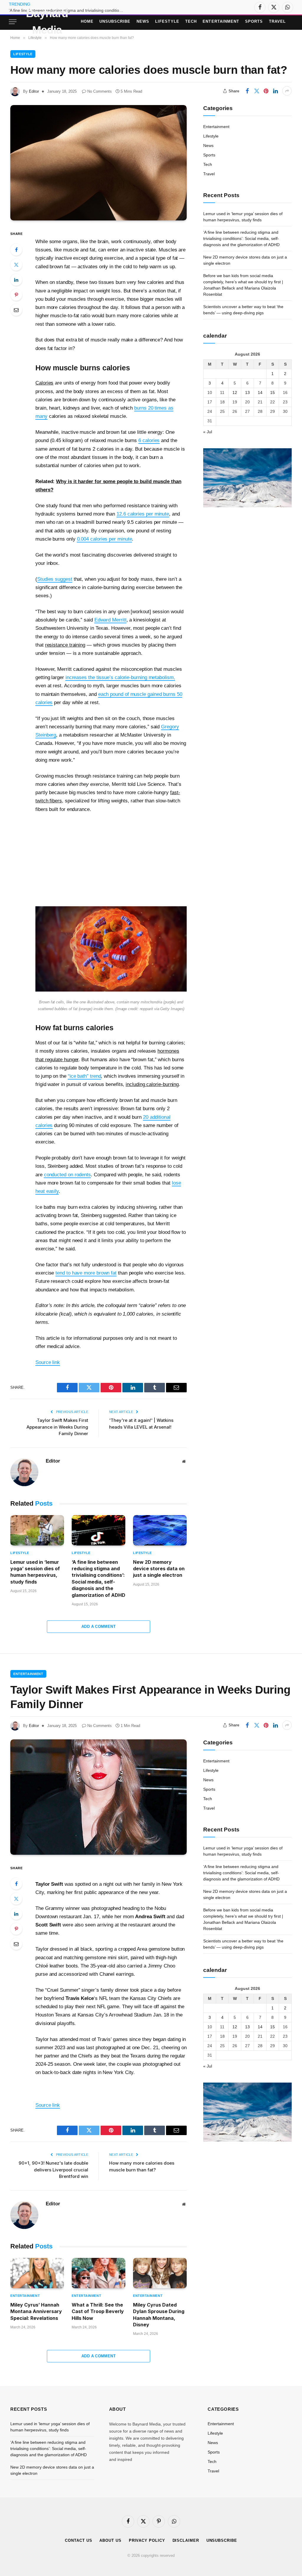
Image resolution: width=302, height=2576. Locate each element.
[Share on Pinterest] (266, 91)
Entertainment (221, 21)
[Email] (16, 310)
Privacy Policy (147, 2540)
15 (273, 392)
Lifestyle (167, 21)
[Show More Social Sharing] (287, 91)
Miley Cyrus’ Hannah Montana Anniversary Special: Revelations (36, 2311)
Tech (191, 21)
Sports (254, 21)
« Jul (208, 432)
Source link (48, 1362)
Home (87, 21)
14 (260, 392)
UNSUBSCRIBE (115, 21)
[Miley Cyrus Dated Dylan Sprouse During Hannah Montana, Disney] (160, 2273)
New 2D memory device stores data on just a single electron (159, 1569)
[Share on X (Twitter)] (257, 91)
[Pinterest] (16, 295)
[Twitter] (16, 265)
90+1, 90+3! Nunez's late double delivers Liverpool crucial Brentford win (53, 2170)
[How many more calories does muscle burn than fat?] (99, 163)
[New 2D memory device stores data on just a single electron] (160, 1530)
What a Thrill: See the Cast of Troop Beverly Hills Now (98, 2311)
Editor (34, 91)
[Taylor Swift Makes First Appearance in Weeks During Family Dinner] (99, 1797)
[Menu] (13, 22)
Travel (277, 21)
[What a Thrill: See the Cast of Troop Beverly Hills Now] (99, 2273)
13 (247, 392)
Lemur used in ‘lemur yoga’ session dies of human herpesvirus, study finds (35, 1572)
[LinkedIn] (16, 280)
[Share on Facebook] (247, 91)
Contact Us (78, 2540)
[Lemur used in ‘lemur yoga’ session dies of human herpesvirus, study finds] (37, 1530)
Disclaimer (186, 2540)
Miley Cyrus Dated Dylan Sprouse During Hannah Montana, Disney (159, 2315)
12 (235, 392)
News (143, 21)
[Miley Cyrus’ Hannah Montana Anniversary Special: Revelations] (37, 2273)
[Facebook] (16, 250)
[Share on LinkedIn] (275, 91)
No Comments (100, 91)
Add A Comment (99, 1626)
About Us (110, 2540)
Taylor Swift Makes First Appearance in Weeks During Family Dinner (57, 1427)
